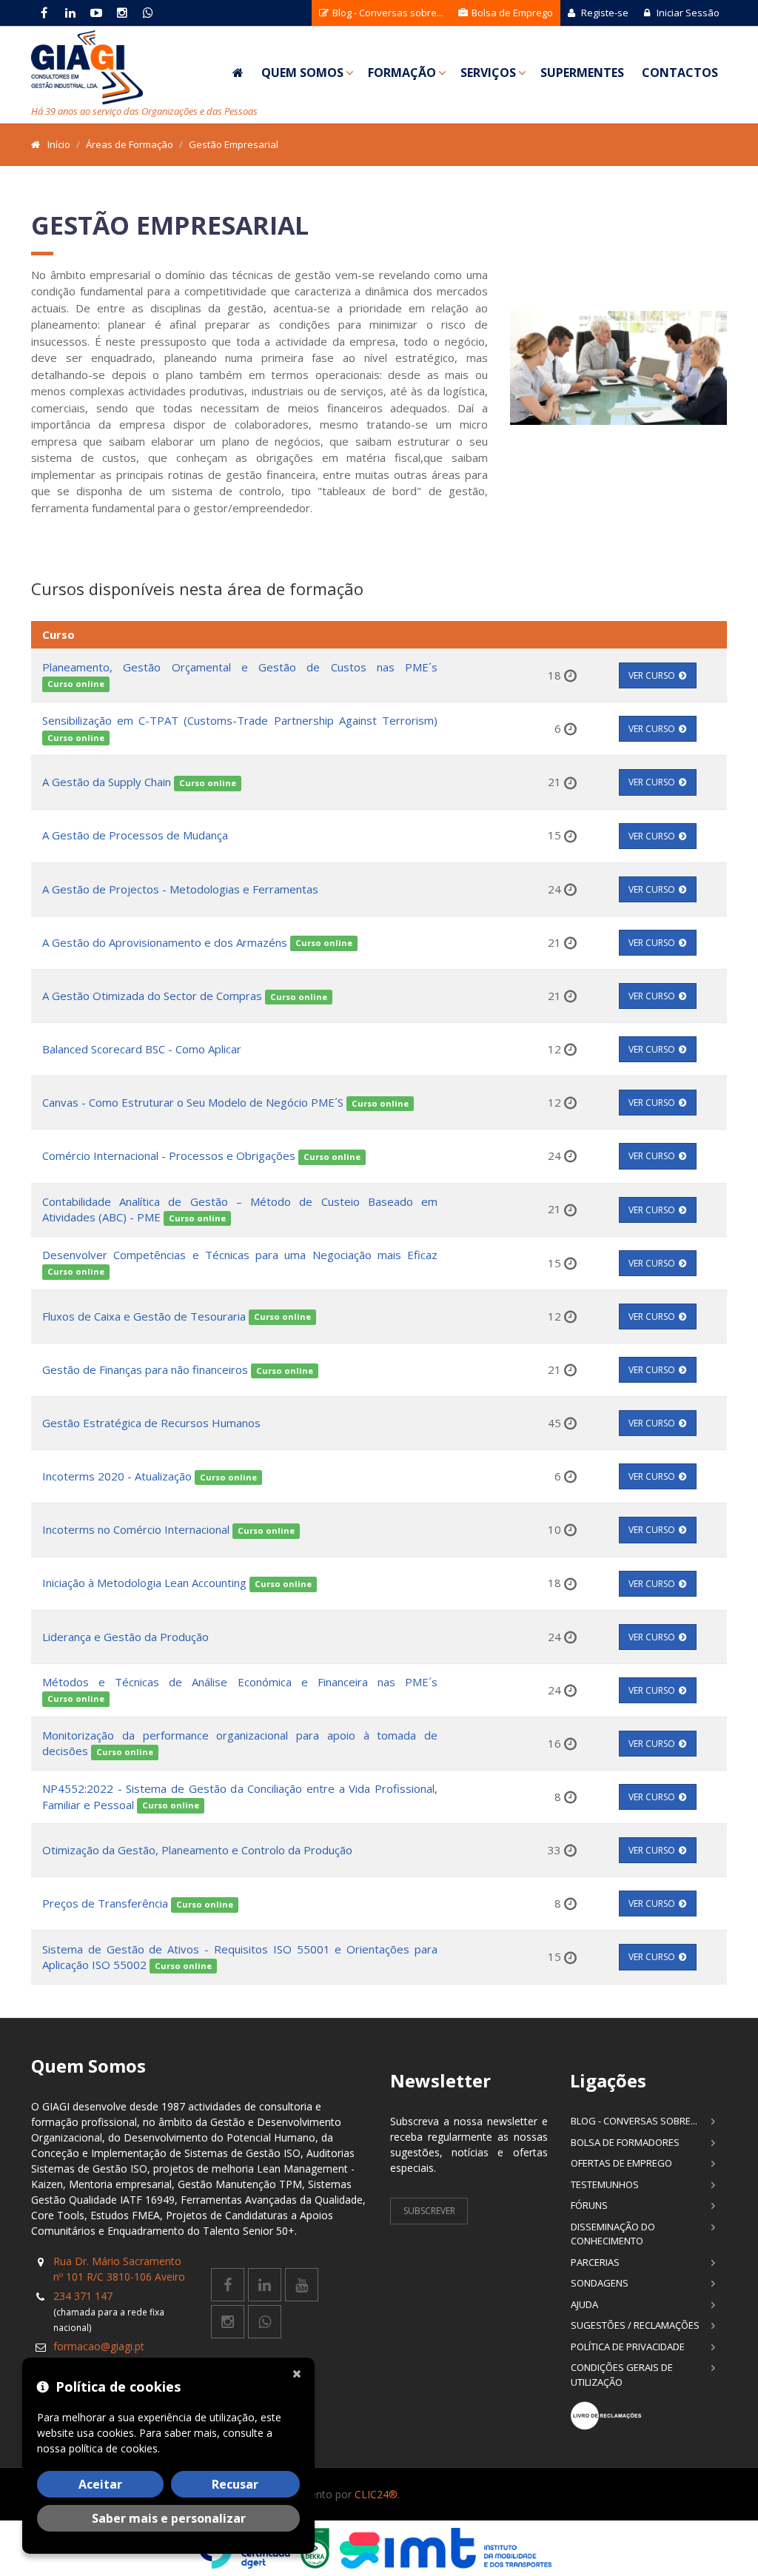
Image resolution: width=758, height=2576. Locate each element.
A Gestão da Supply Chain (107, 782)
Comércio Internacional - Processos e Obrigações (170, 1155)
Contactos (680, 73)
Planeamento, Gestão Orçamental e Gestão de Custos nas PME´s (240, 667)
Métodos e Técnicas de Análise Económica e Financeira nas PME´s (240, 1682)
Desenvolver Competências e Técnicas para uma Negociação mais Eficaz (240, 1255)
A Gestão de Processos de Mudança (135, 835)
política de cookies (113, 2448)
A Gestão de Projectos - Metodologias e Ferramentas (180, 889)
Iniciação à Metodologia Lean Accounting (144, 1583)
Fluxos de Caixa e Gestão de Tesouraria (144, 1316)
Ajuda (584, 2304)
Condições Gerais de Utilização (622, 2375)
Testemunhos (605, 2184)
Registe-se (604, 13)
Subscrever (429, 2211)
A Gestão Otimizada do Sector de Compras (152, 996)
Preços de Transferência (105, 1903)
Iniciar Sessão (687, 13)
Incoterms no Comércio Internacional (137, 1529)
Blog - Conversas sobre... (387, 13)
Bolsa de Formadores (625, 2142)
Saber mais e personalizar (169, 2518)
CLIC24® (376, 2494)
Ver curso (652, 675)
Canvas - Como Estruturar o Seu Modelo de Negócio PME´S (193, 1102)
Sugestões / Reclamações (635, 2325)
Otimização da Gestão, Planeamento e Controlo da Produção (197, 1850)
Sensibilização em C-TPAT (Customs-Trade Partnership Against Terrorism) (240, 720)
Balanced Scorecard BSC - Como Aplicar (142, 1049)
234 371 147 (83, 2296)
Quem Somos (302, 73)
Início (59, 144)
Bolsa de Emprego (511, 13)
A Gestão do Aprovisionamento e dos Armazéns (166, 942)
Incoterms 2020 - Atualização (117, 1476)
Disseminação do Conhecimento (613, 2234)
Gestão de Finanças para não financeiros (145, 1369)
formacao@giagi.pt (99, 2346)
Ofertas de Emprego (621, 2163)
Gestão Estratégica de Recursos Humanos (151, 1423)
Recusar (235, 2484)
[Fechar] (300, 2372)
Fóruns (589, 2205)
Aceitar (100, 2484)
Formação (402, 73)
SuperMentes (582, 73)
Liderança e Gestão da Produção (125, 1637)
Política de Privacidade (628, 2347)
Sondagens (600, 2283)
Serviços (488, 73)
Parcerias (595, 2262)
